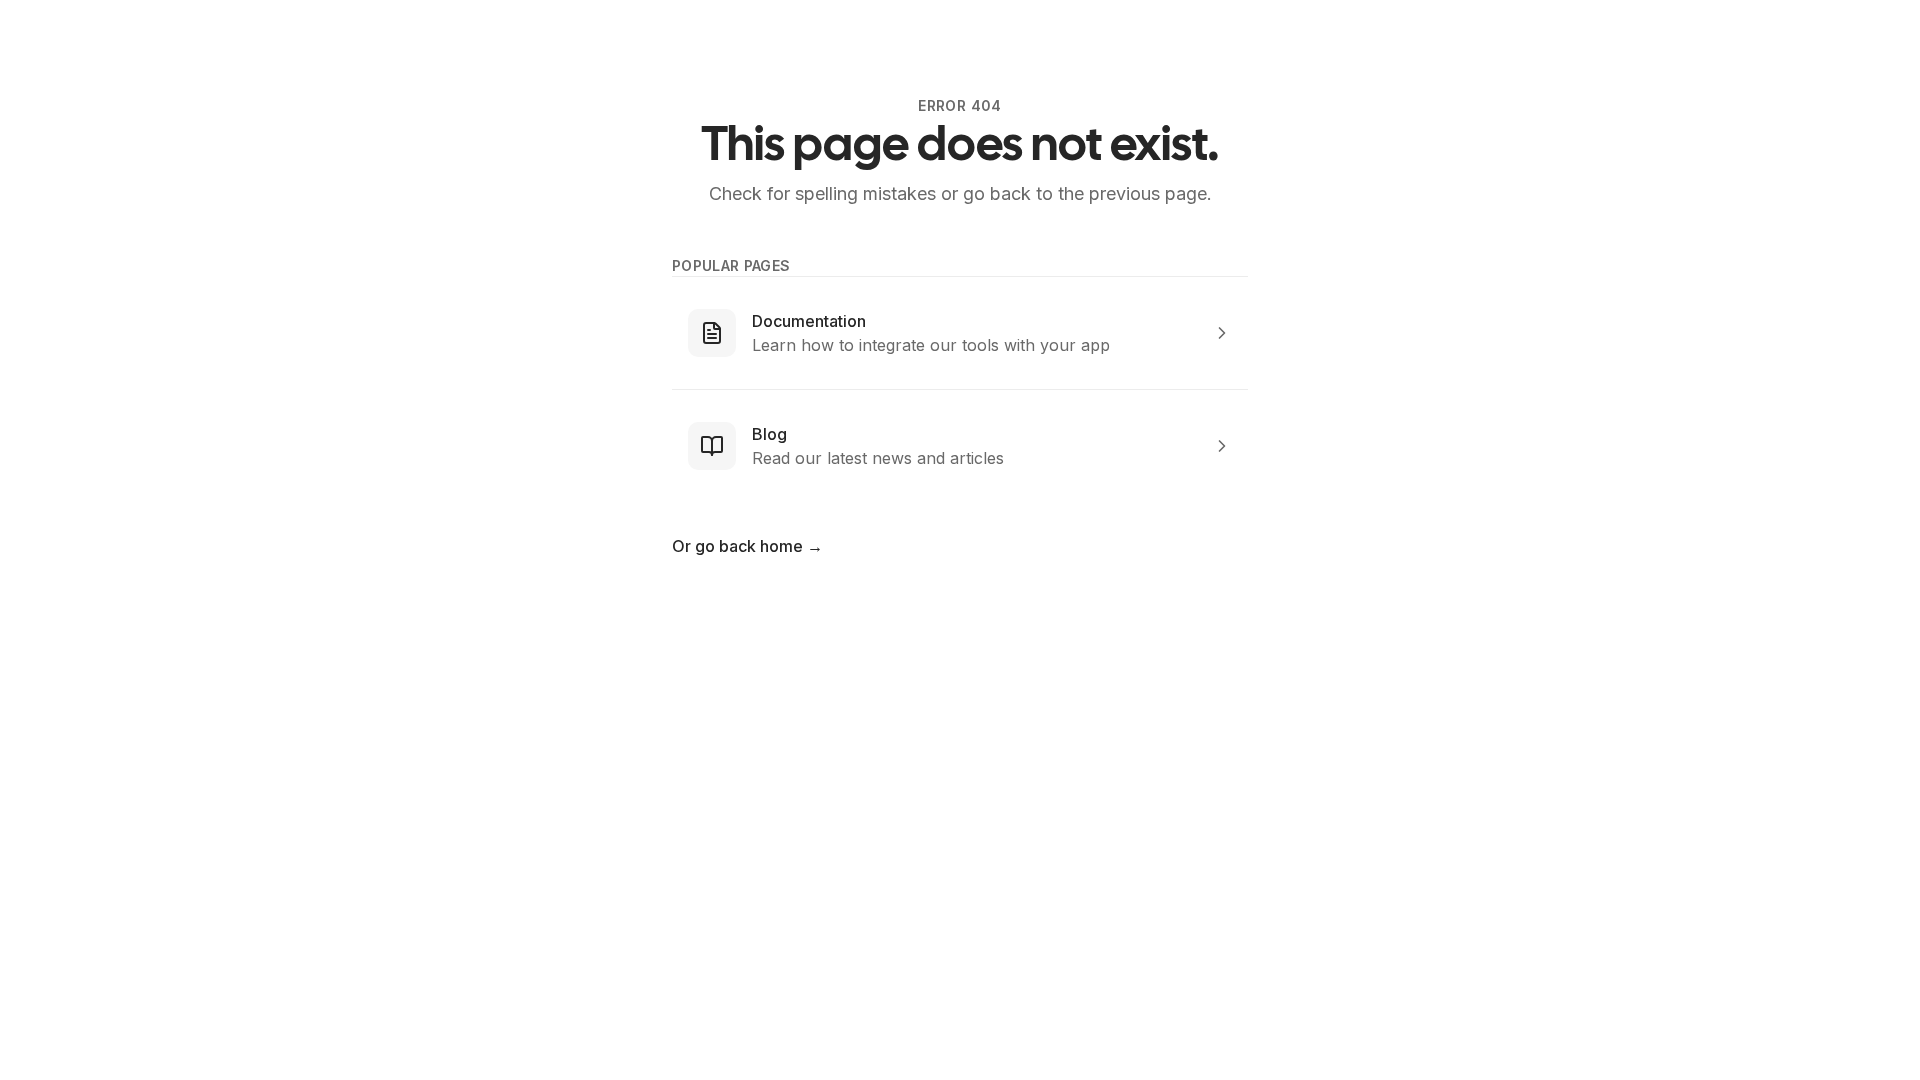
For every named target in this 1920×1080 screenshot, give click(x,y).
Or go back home (747, 546)
